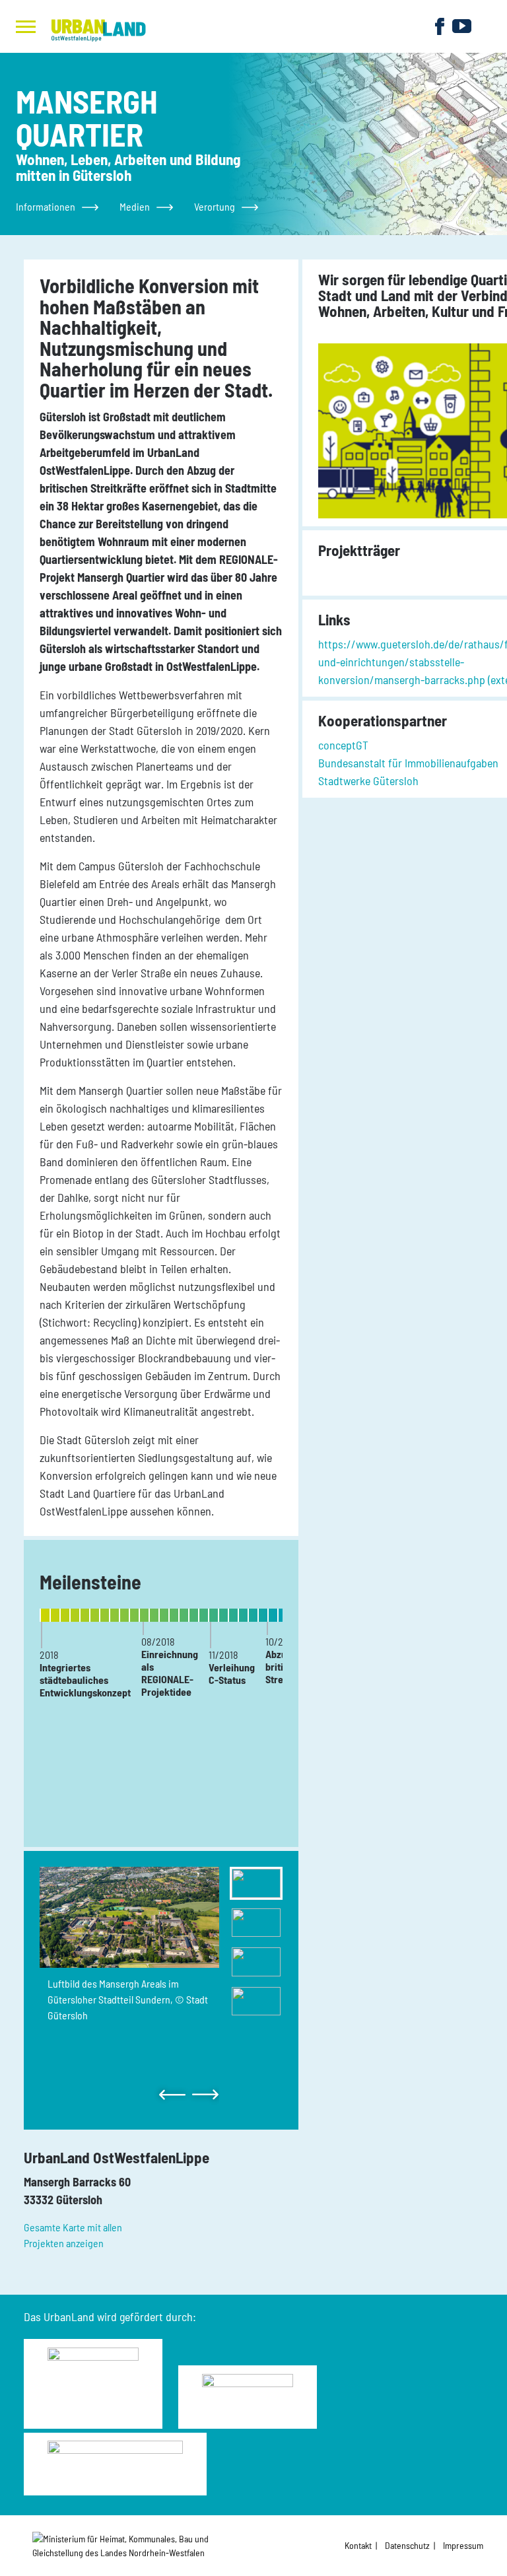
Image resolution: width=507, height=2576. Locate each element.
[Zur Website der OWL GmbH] (134, 2546)
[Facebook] (440, 25)
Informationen (46, 206)
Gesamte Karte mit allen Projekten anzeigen (73, 2235)
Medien (135, 206)
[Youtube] (462, 25)
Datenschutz (407, 2545)
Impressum (463, 2545)
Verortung (215, 206)
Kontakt (358, 2545)
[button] (174, 2095)
